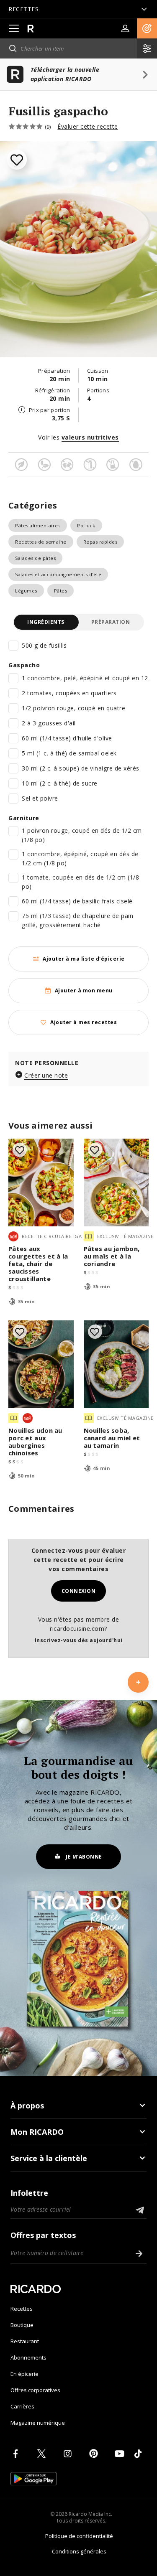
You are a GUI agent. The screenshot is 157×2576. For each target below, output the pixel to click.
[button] (147, 28)
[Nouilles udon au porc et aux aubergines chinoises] (41, 1364)
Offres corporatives (35, 2390)
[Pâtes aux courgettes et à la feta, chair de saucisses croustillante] (41, 1182)
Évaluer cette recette (88, 126)
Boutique (22, 2325)
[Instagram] (69, 2454)
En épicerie (24, 2374)
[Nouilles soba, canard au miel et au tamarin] (116, 1364)
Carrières (22, 2406)
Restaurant (25, 2341)
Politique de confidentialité (79, 2536)
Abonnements (28, 2357)
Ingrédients (46, 622)
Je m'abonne (84, 1857)
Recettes (22, 2309)
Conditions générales (79, 2551)
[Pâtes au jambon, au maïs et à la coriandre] (116, 1182)
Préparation (111, 622)
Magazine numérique (38, 2423)
